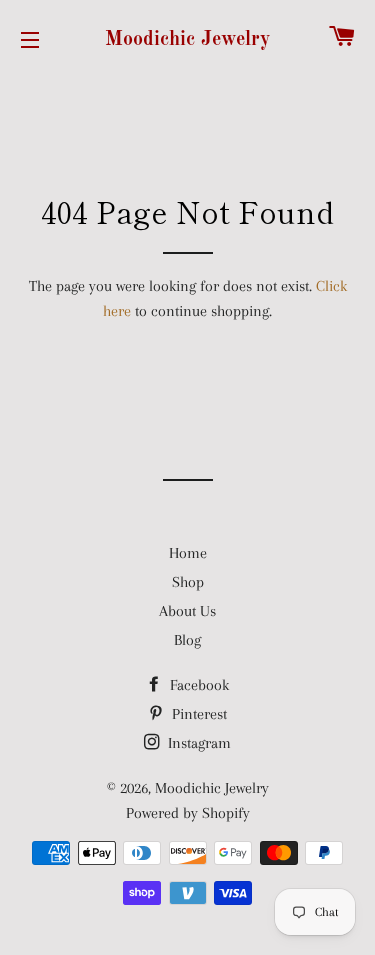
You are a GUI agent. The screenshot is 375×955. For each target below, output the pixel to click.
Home (188, 553)
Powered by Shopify (188, 813)
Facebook (197, 685)
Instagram (197, 743)
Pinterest (197, 714)
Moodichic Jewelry (187, 40)
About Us (187, 611)
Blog (187, 640)
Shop (188, 582)
